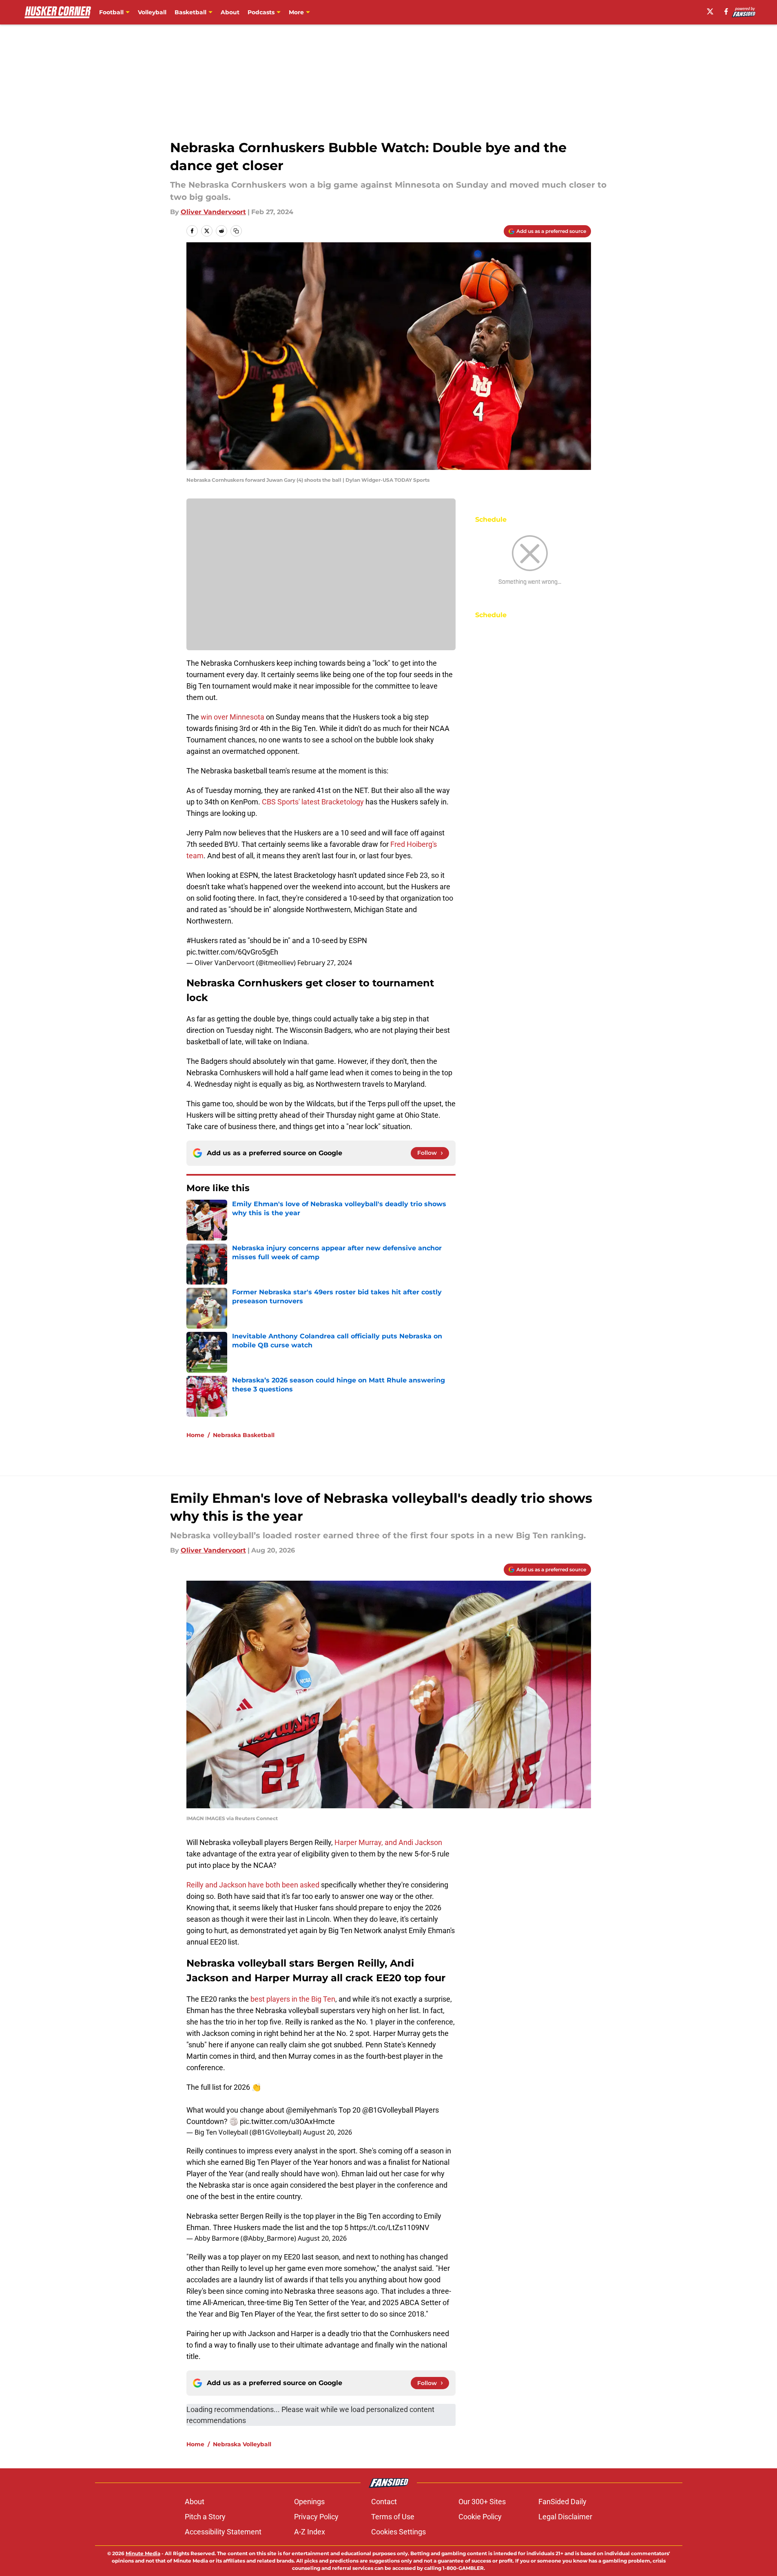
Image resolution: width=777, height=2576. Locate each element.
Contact (384, 2502)
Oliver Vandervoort (213, 212)
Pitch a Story (205, 2517)
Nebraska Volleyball (242, 2444)
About (230, 12)
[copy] (236, 231)
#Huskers (202, 940)
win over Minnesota (232, 717)
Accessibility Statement (223, 2532)
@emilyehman (309, 2110)
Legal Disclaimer (565, 2517)
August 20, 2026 (328, 2132)
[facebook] (726, 11)
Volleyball (152, 12)
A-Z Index (310, 2532)
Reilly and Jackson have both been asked (253, 1885)
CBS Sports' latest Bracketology (313, 802)
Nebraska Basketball (244, 1435)
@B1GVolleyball (388, 2110)
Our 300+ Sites (482, 2502)
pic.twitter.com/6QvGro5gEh (232, 952)
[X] (710, 11)
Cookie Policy (480, 2517)
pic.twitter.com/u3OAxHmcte (287, 2121)
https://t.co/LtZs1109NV (390, 2227)
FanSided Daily (562, 2502)
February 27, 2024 (325, 963)
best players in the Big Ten (293, 1999)
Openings (309, 2502)
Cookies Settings (398, 2532)
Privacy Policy (316, 2517)
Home (195, 1435)
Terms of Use (393, 2517)
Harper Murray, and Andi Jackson (388, 1842)
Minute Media (143, 2553)
